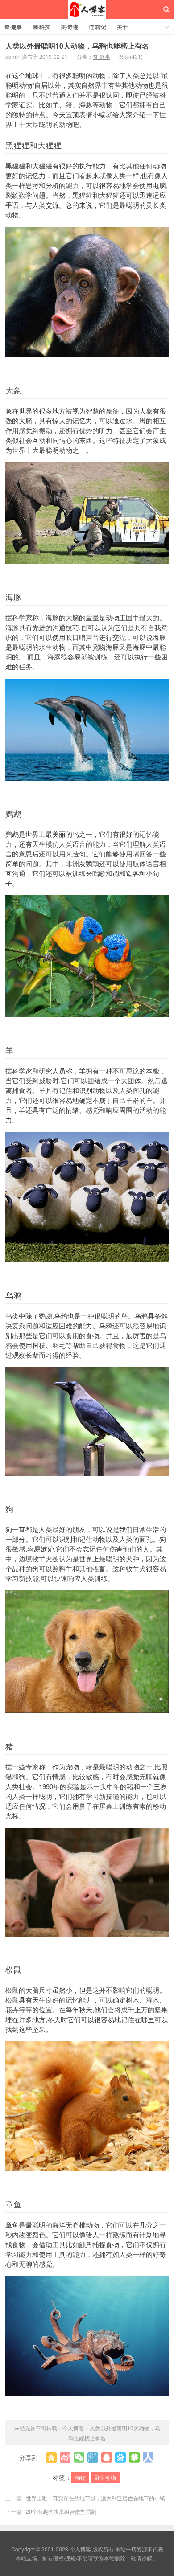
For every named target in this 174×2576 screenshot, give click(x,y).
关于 (122, 27)
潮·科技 (41, 27)
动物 (80, 2477)
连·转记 (97, 27)
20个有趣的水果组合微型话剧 (61, 2511)
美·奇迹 (69, 27)
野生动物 (105, 2477)
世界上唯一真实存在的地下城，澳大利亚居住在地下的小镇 (95, 2498)
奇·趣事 (13, 27)
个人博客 (87, 9)
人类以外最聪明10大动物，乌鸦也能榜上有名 (77, 46)
